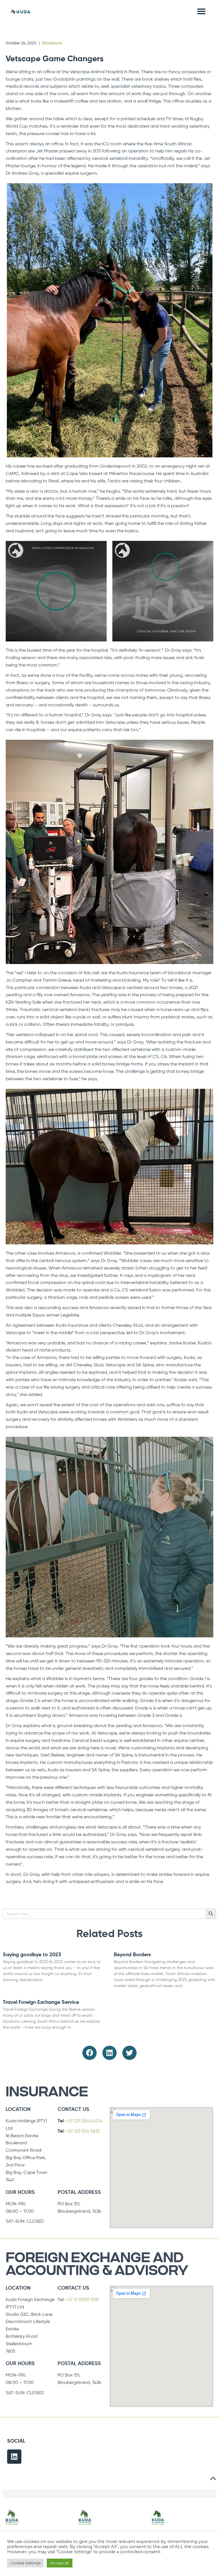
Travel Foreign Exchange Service (41, 2002)
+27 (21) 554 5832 (83, 2131)
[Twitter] (129, 2053)
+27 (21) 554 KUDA (84, 2121)
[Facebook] (90, 2053)
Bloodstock (52, 43)
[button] (201, 11)
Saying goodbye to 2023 (32, 1955)
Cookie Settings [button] (26, 2563)
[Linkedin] (109, 2053)
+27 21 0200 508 (82, 2300)
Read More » (12, 1989)
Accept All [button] (60, 2563)
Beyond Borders (132, 1955)
